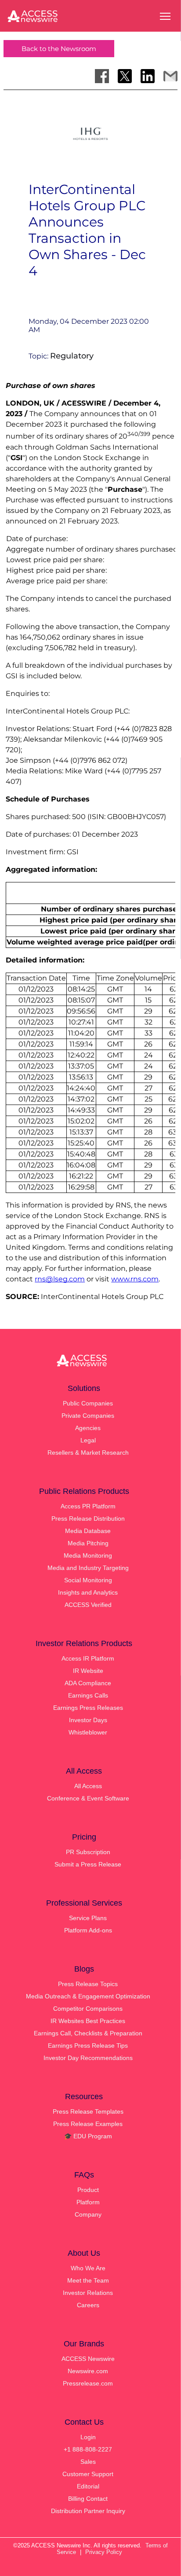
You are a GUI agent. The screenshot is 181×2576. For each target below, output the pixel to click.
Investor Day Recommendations (88, 2058)
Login (88, 2437)
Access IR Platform (88, 1658)
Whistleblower (88, 1732)
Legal (88, 1440)
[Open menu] (165, 16)
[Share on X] (125, 76)
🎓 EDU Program (88, 2136)
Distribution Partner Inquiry (88, 2511)
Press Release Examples (88, 2124)
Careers (88, 2305)
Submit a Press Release (88, 1864)
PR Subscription (88, 1852)
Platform (88, 2202)
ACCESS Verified (88, 1605)
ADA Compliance (88, 1683)
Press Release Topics (88, 1984)
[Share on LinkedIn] (148, 76)
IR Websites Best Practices (88, 2021)
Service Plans (88, 1918)
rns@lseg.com (60, 1279)
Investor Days (88, 1720)
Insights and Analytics (88, 1592)
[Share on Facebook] (102, 76)
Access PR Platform (88, 1506)
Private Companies (88, 1416)
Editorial (88, 2486)
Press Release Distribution (88, 1519)
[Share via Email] (170, 76)
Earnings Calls (88, 1695)
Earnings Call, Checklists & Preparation (88, 2033)
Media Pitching (88, 1543)
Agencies (88, 1428)
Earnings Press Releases (88, 1708)
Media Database (88, 1531)
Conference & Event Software (88, 1798)
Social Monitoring (88, 1580)
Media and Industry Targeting (88, 1568)
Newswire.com (88, 2371)
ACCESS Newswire (88, 2359)
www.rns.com (135, 1279)
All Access (88, 1786)
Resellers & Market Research (88, 1453)
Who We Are (88, 2268)
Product (88, 2190)
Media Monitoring (88, 1555)
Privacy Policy (104, 2552)
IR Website (88, 1671)
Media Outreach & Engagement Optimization (88, 1996)
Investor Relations (88, 2293)
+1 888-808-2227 (88, 2449)
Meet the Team (88, 2280)
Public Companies (88, 1403)
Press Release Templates (88, 2111)
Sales (88, 2462)
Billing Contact (88, 2499)
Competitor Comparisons (88, 2009)
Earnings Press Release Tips (88, 2045)
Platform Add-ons (88, 1930)
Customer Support (88, 2474)
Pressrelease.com (88, 2383)
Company (88, 2214)
